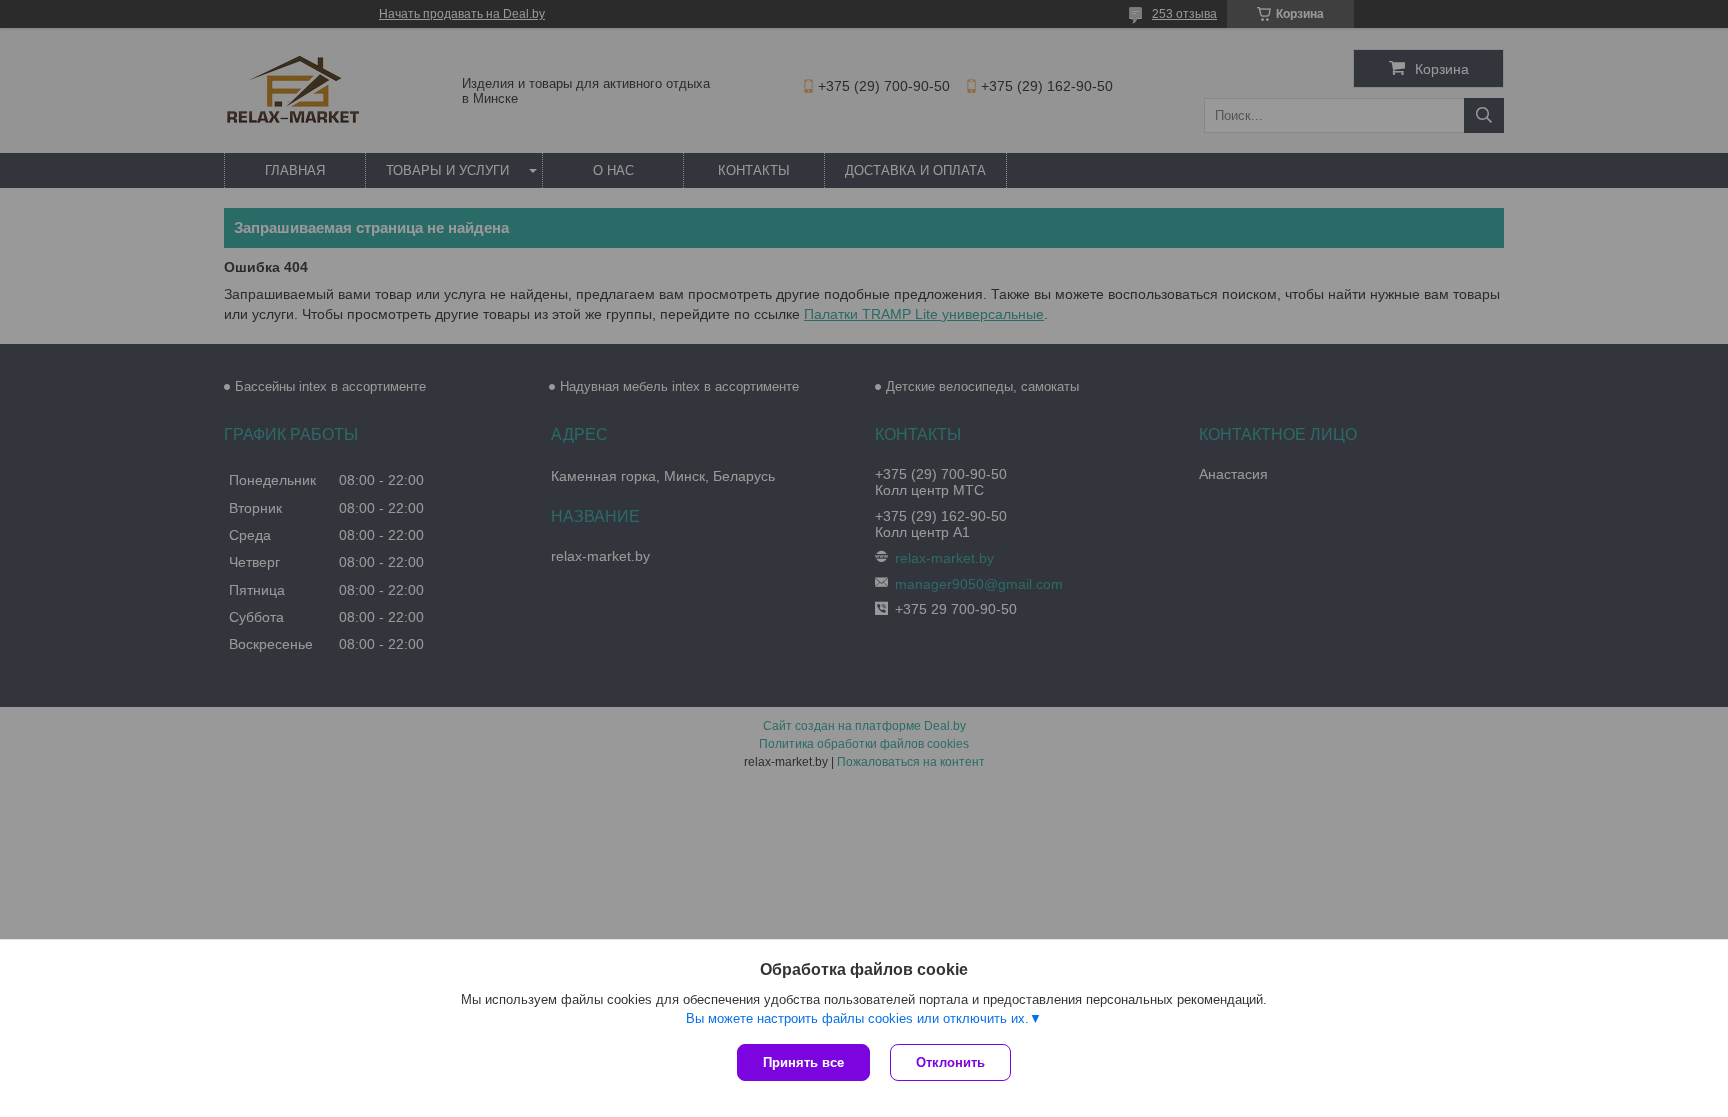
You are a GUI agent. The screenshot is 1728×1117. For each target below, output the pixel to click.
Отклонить (950, 1062)
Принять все (803, 1062)
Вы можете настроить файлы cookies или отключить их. (857, 1018)
